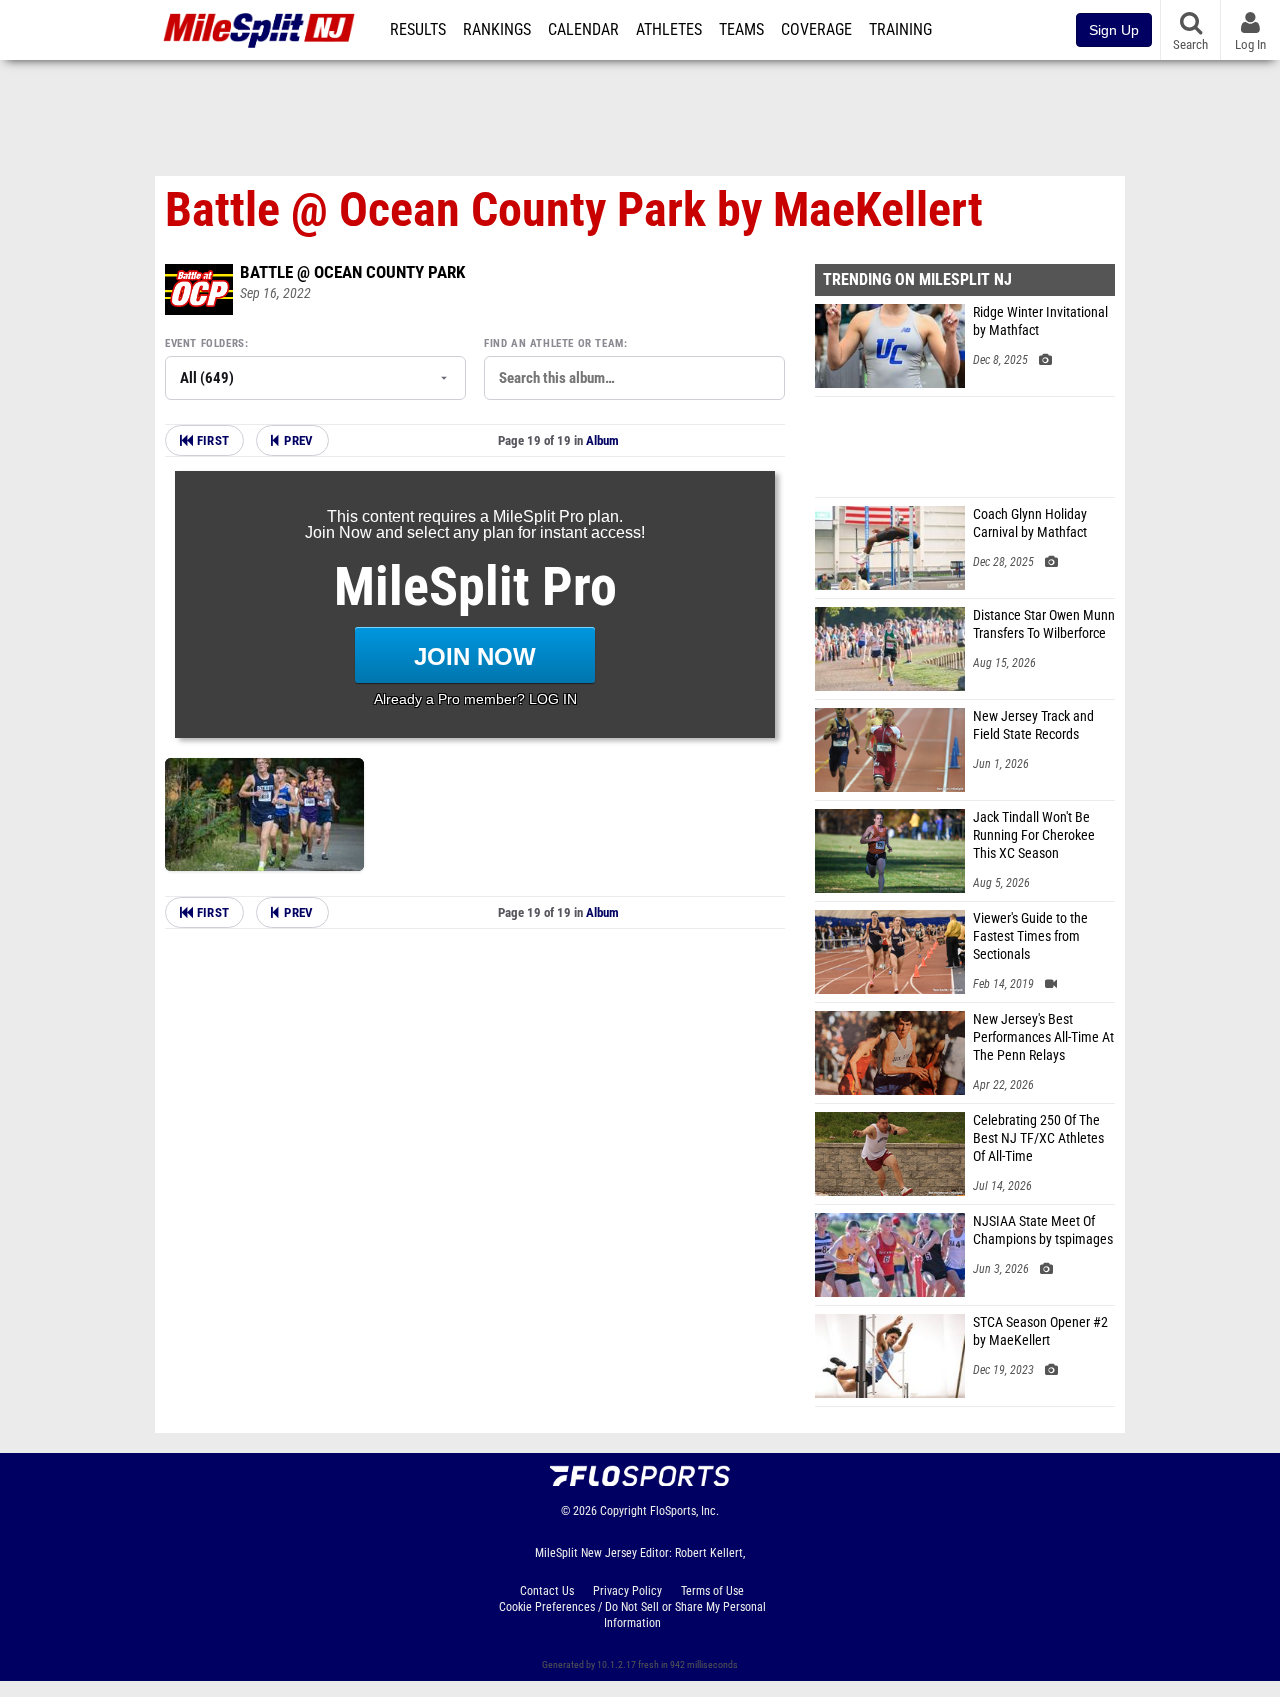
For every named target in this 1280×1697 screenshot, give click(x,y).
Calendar (583, 30)
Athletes (669, 30)
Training (900, 30)
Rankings (497, 30)
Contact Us (547, 1591)
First (211, 440)
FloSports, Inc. (684, 1511)
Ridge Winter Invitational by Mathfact (1040, 321)
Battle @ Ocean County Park (352, 272)
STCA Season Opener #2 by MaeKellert (1040, 1331)
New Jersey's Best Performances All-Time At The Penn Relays (1043, 1037)
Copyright (623, 1511)
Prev (298, 440)
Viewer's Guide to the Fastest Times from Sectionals (1030, 936)
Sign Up (1114, 30)
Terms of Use (712, 1591)
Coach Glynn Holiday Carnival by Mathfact (1030, 523)
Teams (741, 30)
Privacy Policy (627, 1591)
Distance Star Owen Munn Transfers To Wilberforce (1044, 624)
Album (602, 440)
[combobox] (634, 378)
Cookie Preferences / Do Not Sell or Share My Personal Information (632, 1615)
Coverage (816, 30)
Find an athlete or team (554, 343)
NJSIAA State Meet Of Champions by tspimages (1043, 1230)
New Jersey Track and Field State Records (1033, 725)
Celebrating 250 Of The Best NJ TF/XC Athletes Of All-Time (1038, 1138)
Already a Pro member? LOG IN (475, 699)
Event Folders (205, 343)
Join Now (475, 656)
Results (418, 30)
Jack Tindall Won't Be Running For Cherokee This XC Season (1034, 835)
